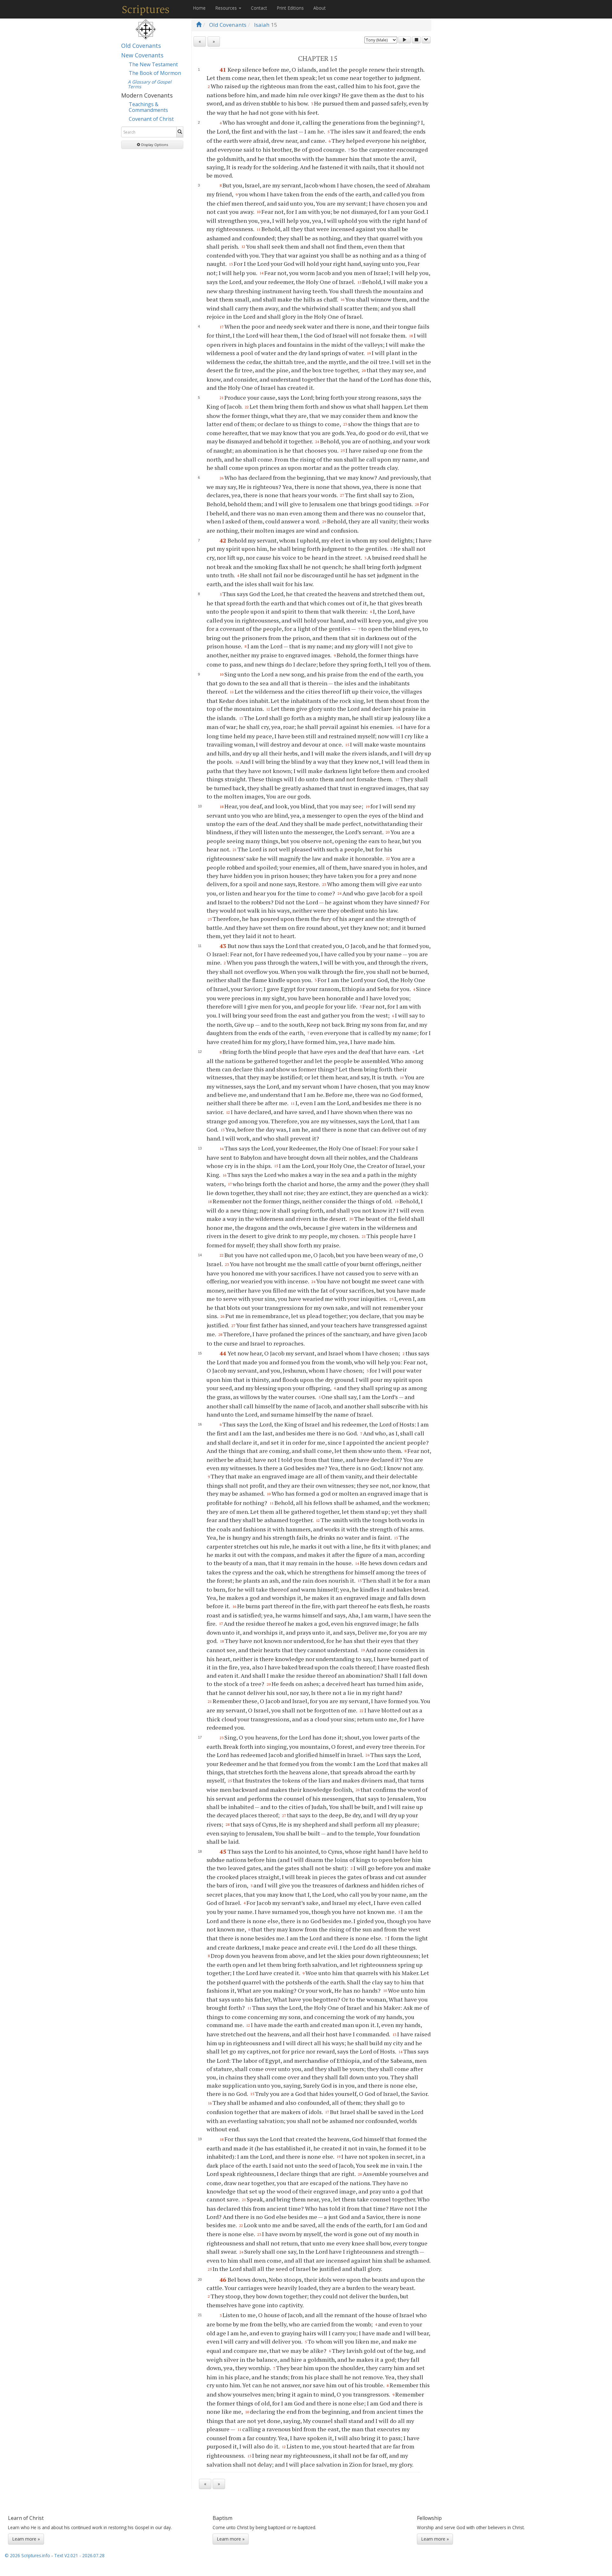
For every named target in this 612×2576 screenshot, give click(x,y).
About (320, 8)
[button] (152, 145)
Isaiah (262, 25)
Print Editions (290, 8)
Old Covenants (141, 46)
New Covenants (142, 55)
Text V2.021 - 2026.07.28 (79, 2555)
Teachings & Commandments (148, 107)
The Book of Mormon (155, 73)
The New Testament (153, 64)
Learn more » (26, 2539)
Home (199, 8)
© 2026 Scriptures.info (27, 2555)
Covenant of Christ (151, 119)
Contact (259, 8)
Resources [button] (227, 8)
